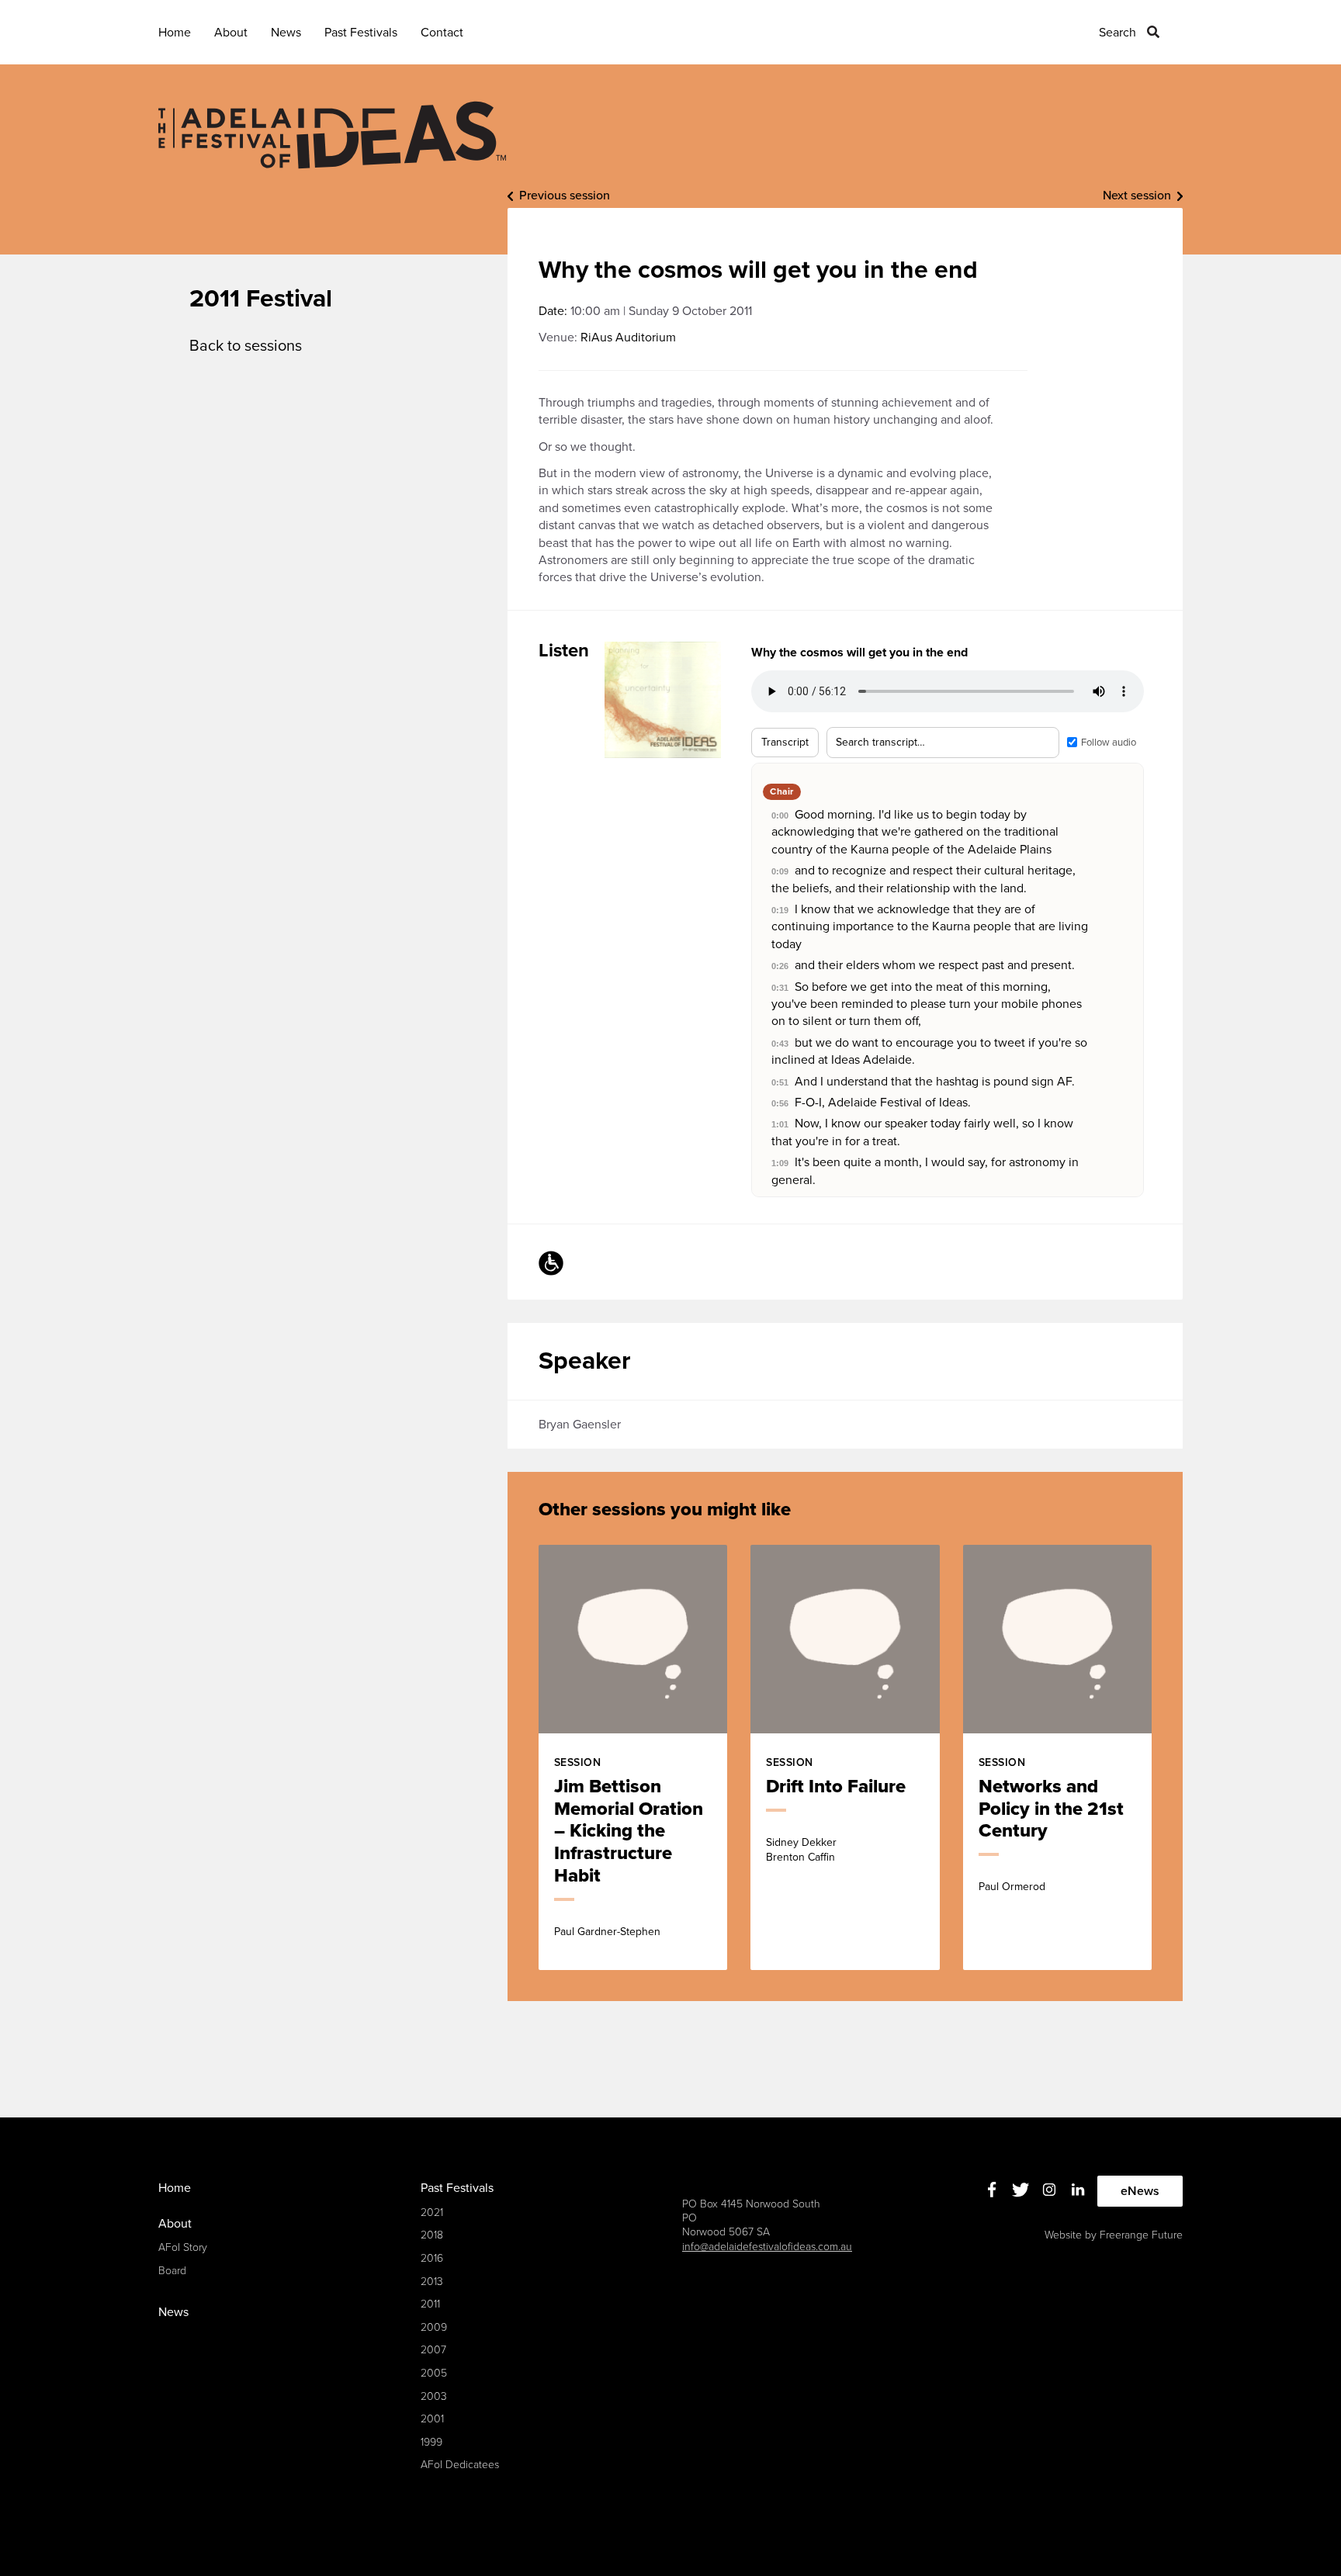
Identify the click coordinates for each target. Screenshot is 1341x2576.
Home (175, 33)
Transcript (785, 742)
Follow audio (1109, 743)
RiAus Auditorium (628, 338)
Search (1117, 33)
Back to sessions (246, 346)
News (286, 33)
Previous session (565, 196)
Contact (442, 33)
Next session (1137, 196)
